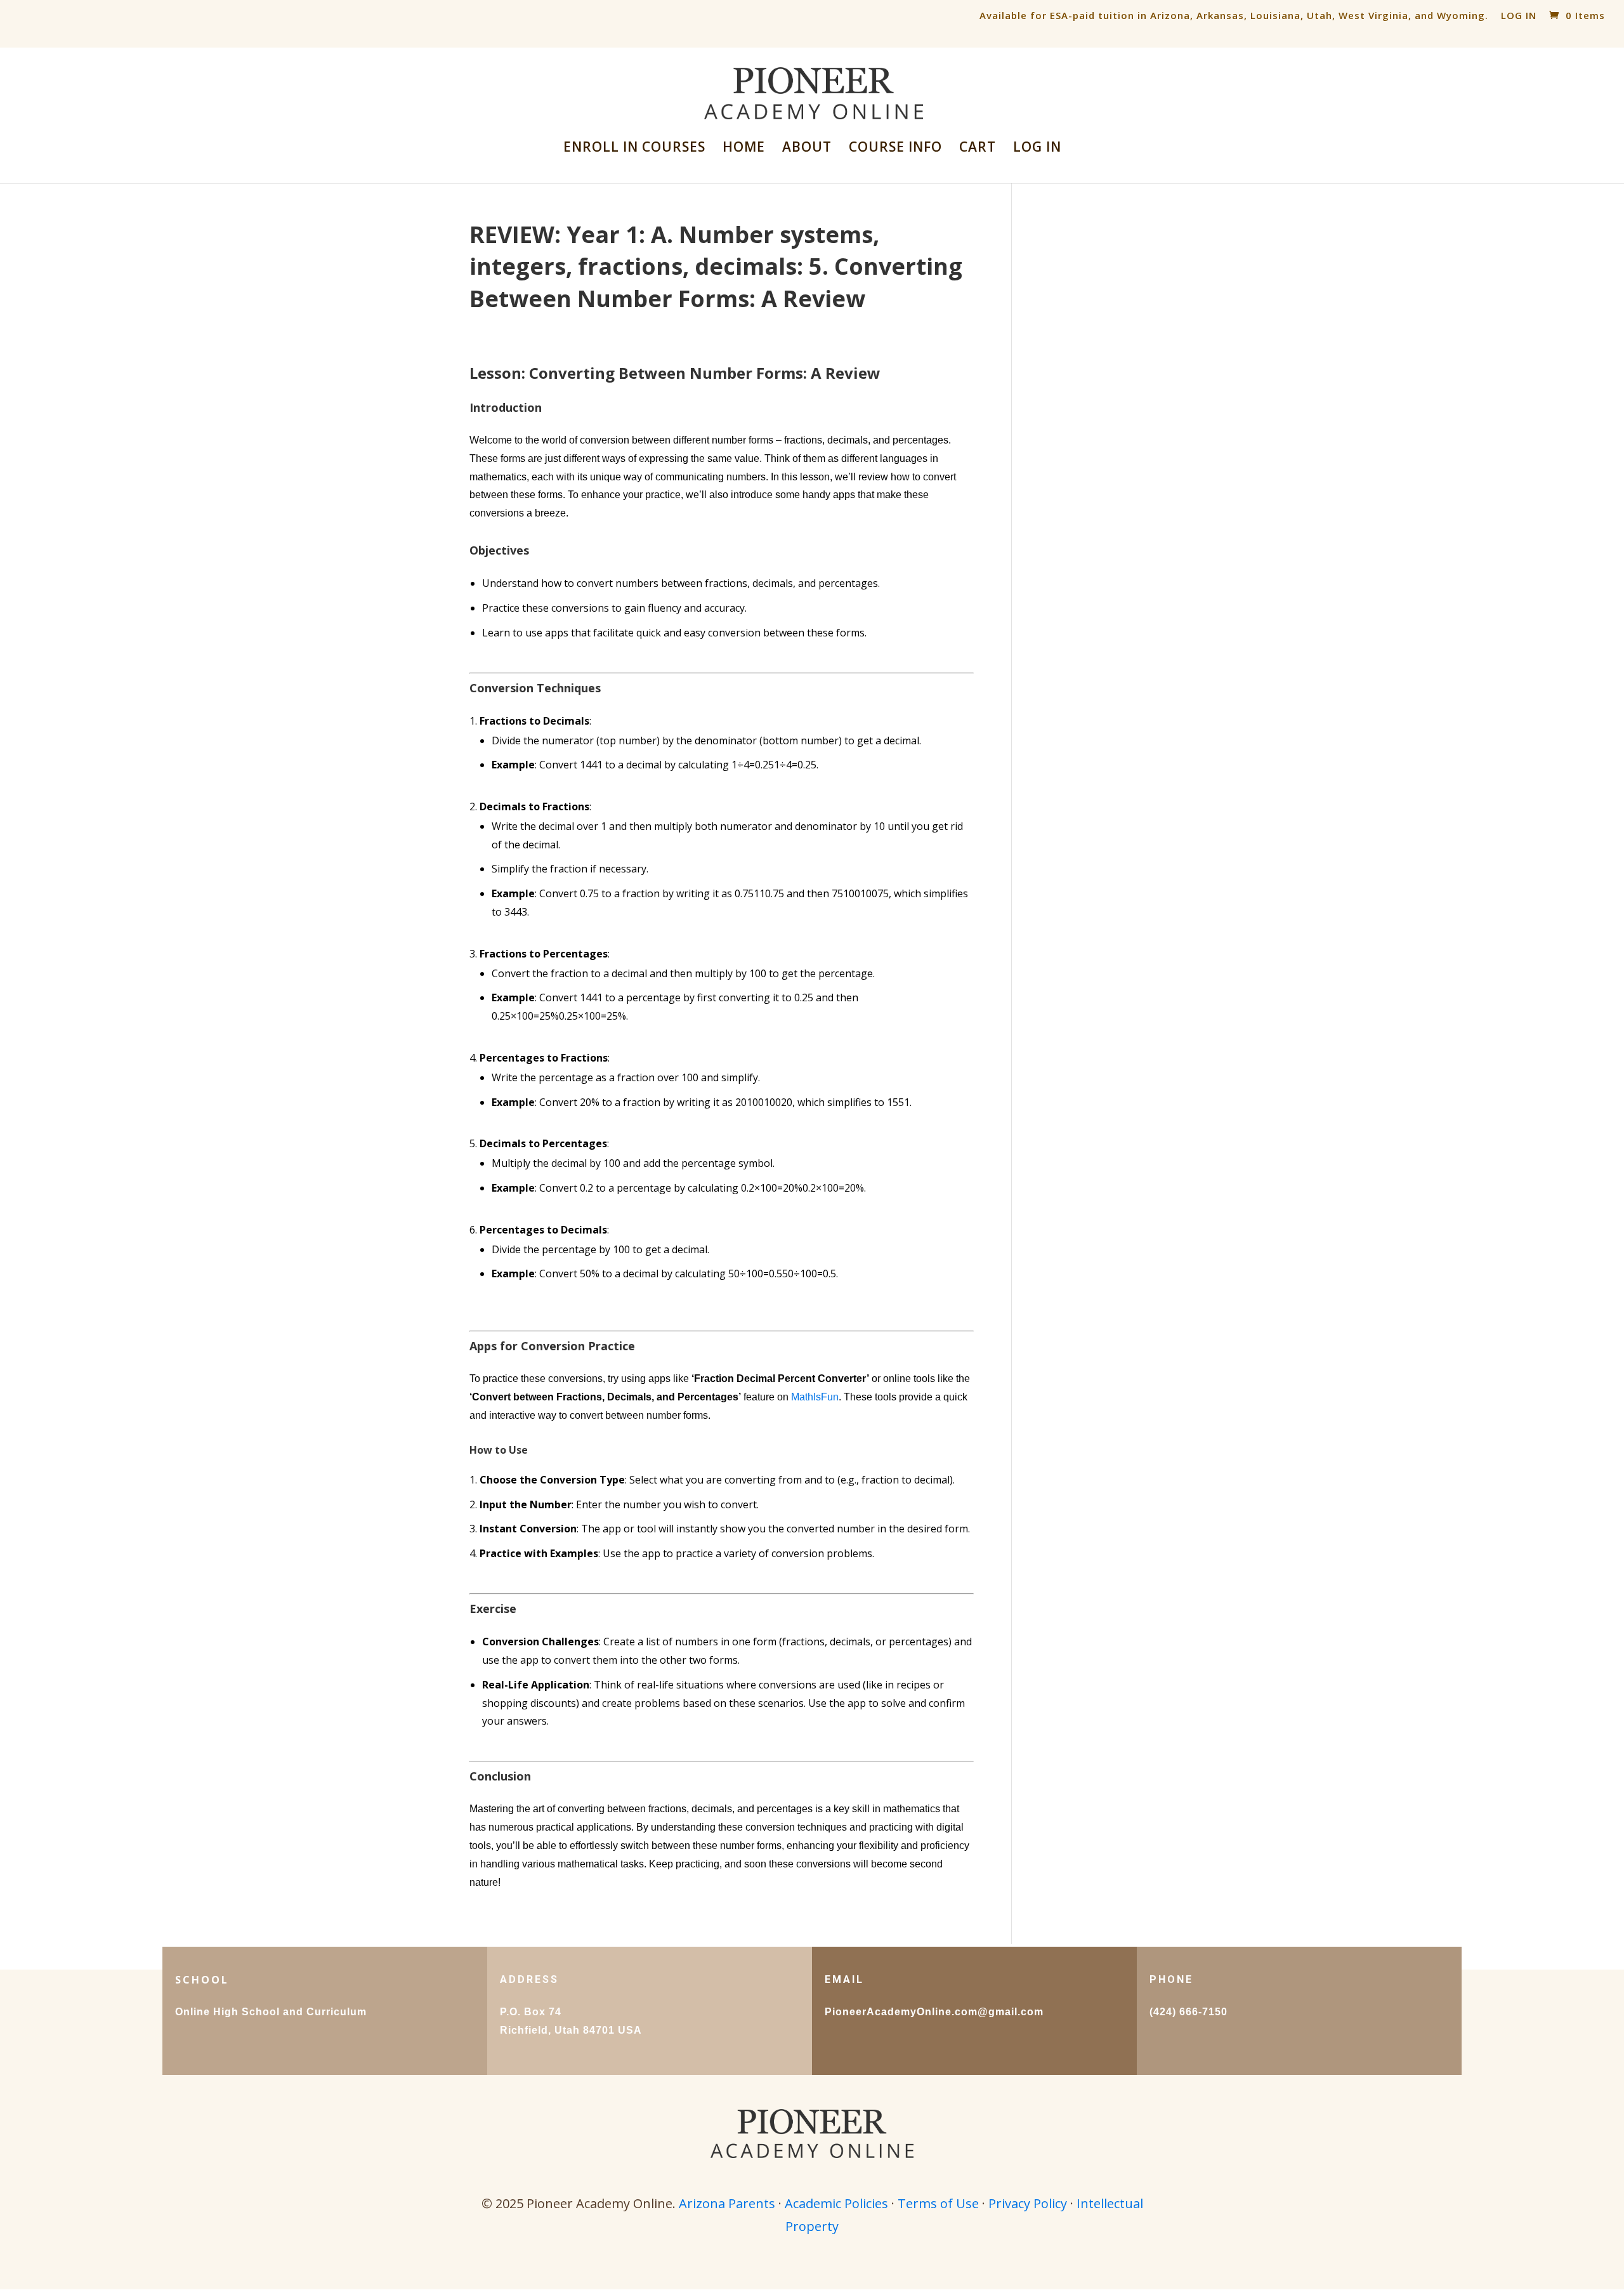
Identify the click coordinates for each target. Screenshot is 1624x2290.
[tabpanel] (722, 1127)
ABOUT (807, 149)
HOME (744, 149)
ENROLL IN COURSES (634, 149)
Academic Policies (836, 2203)
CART (978, 149)
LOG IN (1519, 15)
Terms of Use (938, 2203)
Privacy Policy (1028, 2203)
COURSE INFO (895, 149)
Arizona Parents (727, 2203)
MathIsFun (815, 1397)
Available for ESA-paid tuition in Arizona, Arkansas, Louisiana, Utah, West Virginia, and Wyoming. (1234, 15)
